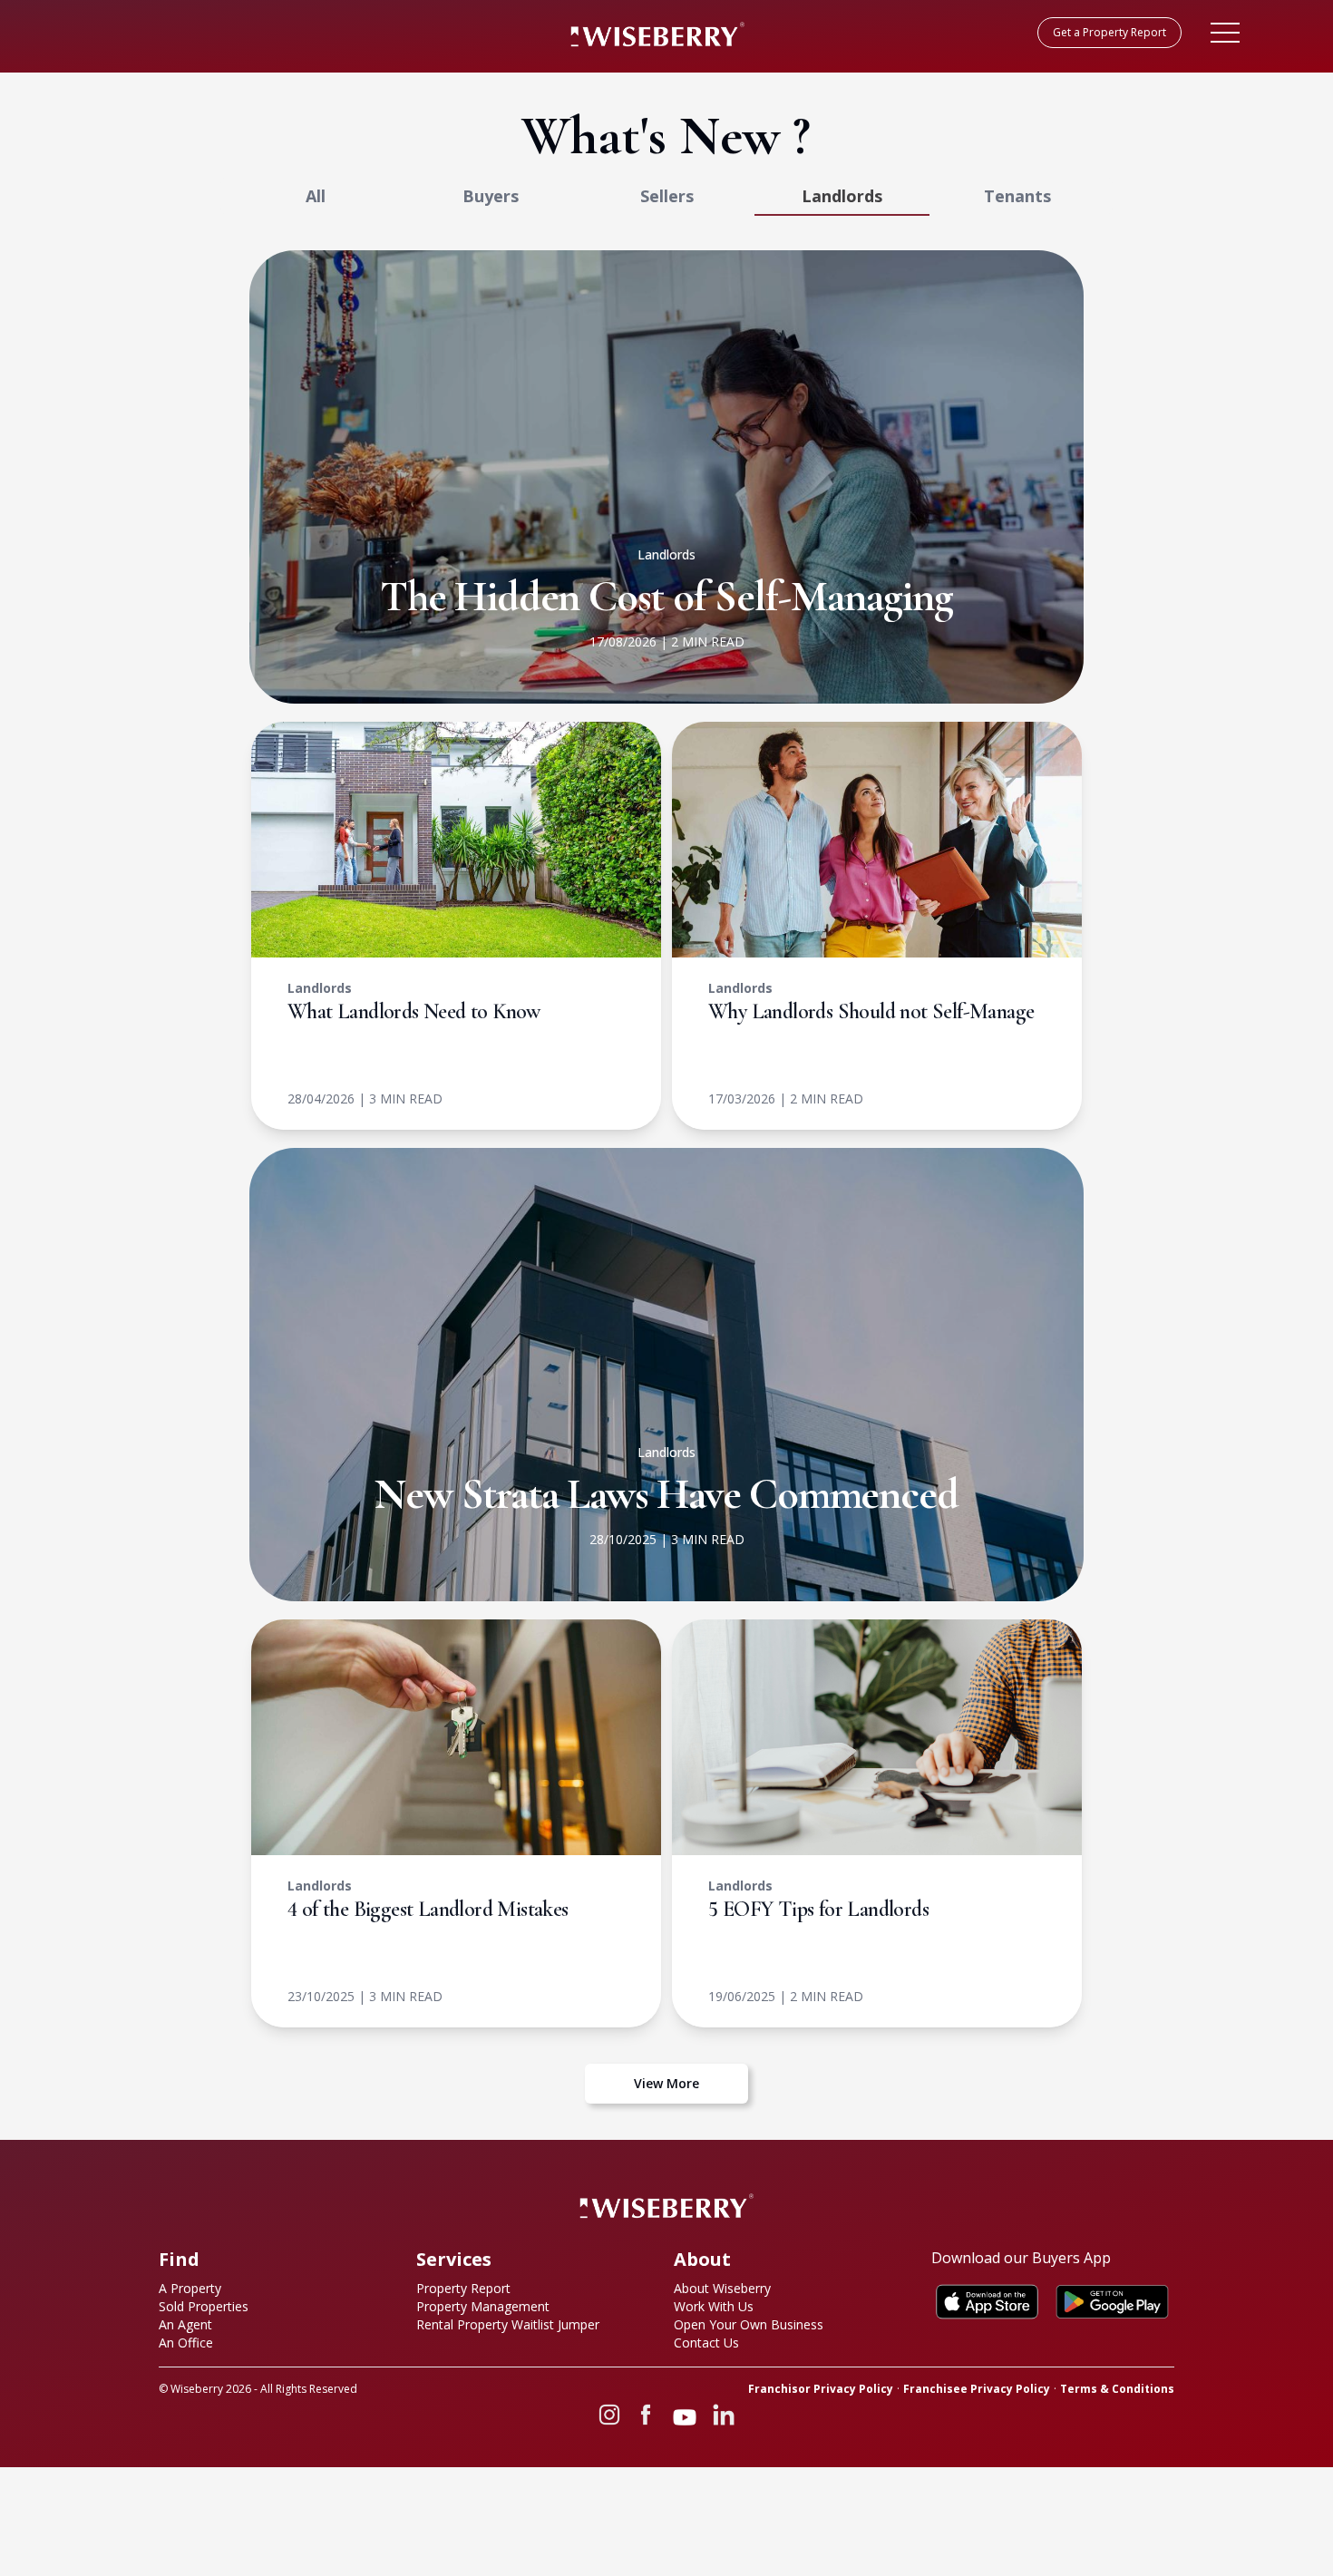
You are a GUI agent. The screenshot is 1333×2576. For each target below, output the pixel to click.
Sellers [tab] (667, 196)
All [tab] (316, 196)
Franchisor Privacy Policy (821, 2389)
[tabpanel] (666, 1177)
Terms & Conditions (1117, 2389)
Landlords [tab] (842, 196)
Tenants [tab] (1017, 196)
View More (666, 2083)
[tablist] (666, 196)
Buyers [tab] (491, 196)
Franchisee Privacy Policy (977, 2389)
